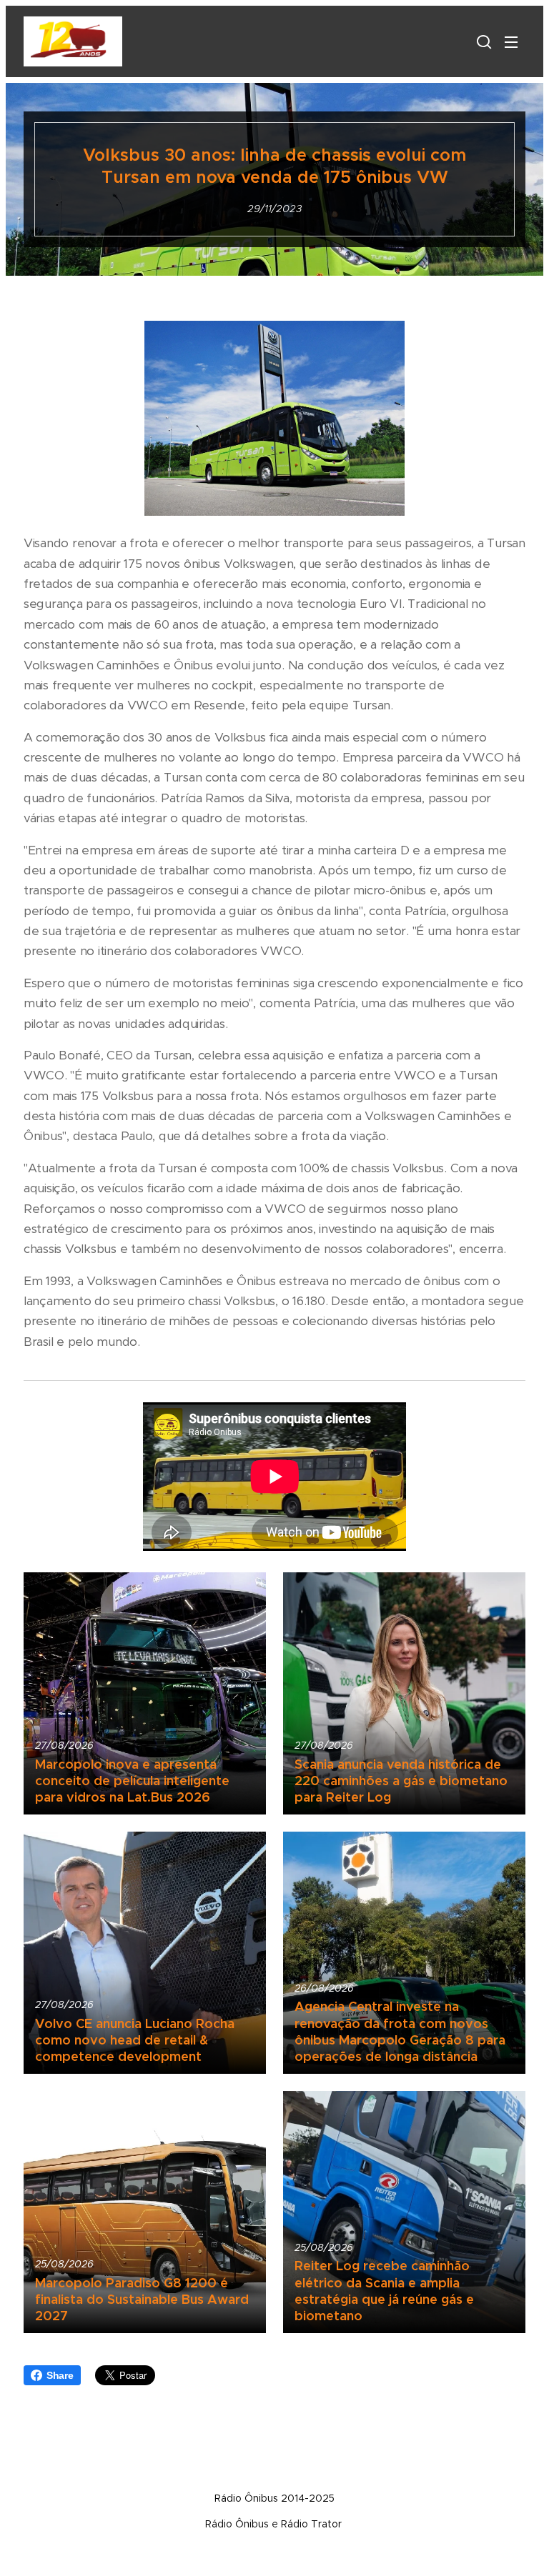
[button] (483, 41)
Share (60, 2375)
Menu (511, 41)
